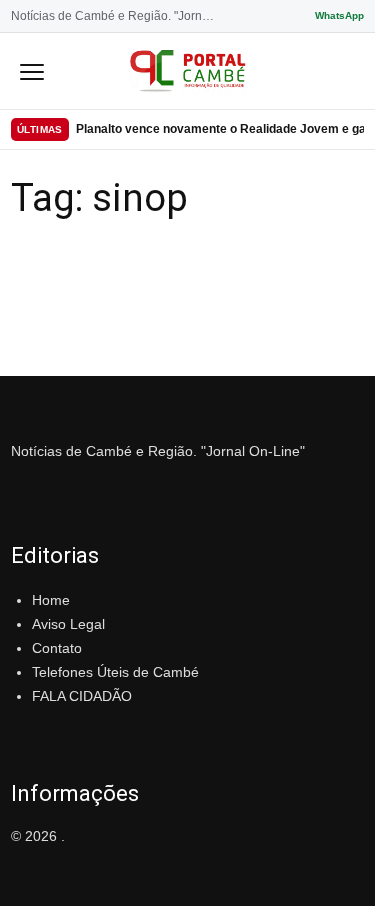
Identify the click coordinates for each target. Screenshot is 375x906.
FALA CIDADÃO (82, 696)
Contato (57, 648)
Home (51, 600)
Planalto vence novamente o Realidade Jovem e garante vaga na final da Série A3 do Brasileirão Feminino (220, 129)
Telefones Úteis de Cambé (115, 672)
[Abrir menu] (32, 71)
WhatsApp (339, 15)
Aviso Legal (68, 624)
